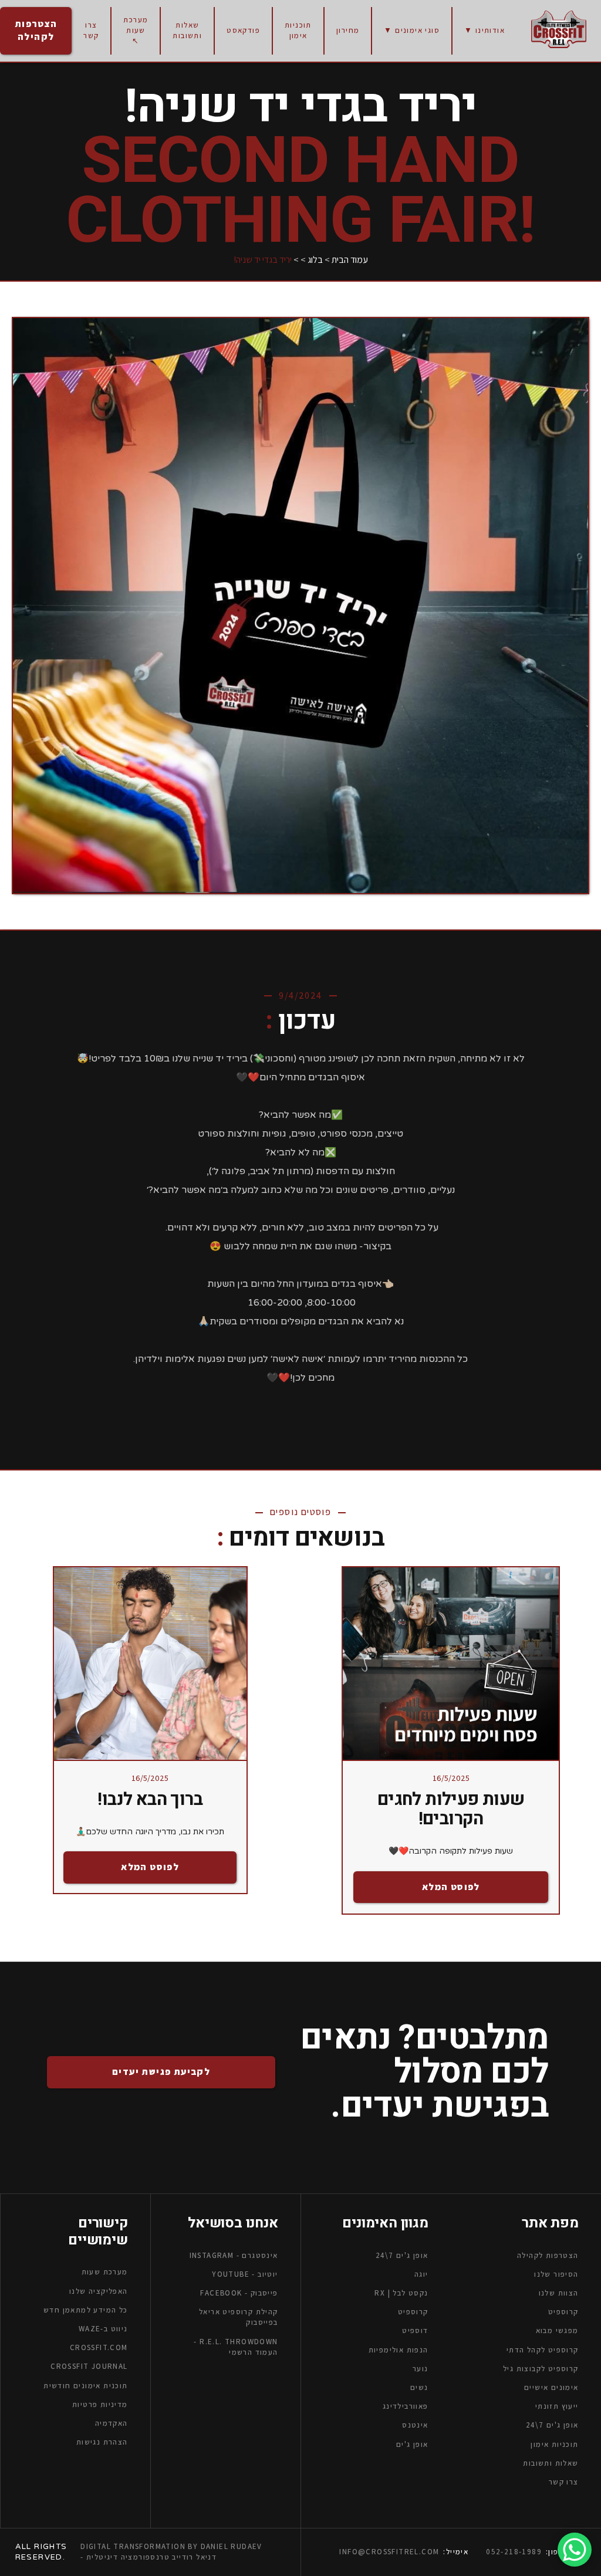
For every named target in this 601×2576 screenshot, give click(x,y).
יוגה (421, 2274)
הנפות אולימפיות (399, 2350)
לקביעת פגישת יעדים (161, 2072)
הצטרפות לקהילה (36, 30)
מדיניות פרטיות (100, 2404)
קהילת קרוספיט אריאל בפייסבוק (238, 2318)
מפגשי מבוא (557, 2331)
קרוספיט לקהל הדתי (543, 2350)
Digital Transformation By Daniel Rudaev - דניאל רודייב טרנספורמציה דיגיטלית (171, 2552)
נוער (421, 2369)
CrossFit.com (99, 2348)
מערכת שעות (105, 2272)
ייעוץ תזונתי (557, 2407)
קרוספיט (413, 2312)
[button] (484, 31)
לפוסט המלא (451, 1887)
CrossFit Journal (89, 2367)
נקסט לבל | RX (401, 2293)
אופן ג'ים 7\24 (552, 2425)
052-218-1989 (514, 2552)
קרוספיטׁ (563, 2312)
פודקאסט (243, 30)
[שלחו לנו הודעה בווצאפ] (575, 2550)
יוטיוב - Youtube (245, 2274)
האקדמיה (112, 2423)
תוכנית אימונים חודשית (85, 2386)
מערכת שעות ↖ (136, 30)
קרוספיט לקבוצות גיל (541, 2369)
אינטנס (415, 2425)
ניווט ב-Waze (103, 2329)
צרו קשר (91, 30)
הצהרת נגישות (102, 2443)
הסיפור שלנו (556, 2274)
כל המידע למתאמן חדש (86, 2310)
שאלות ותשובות (187, 30)
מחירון (348, 30)
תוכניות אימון (298, 30)
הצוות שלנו (559, 2293)
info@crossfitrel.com (389, 2552)
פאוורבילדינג (406, 2407)
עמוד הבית (350, 260)
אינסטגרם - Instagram (234, 2255)
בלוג (315, 260)
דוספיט (415, 2331)
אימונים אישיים (551, 2387)
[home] (559, 29)
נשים (419, 2387)
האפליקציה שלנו (99, 2291)
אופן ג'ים (412, 2444)
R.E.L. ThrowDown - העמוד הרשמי (236, 2347)
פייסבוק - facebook (239, 2293)
